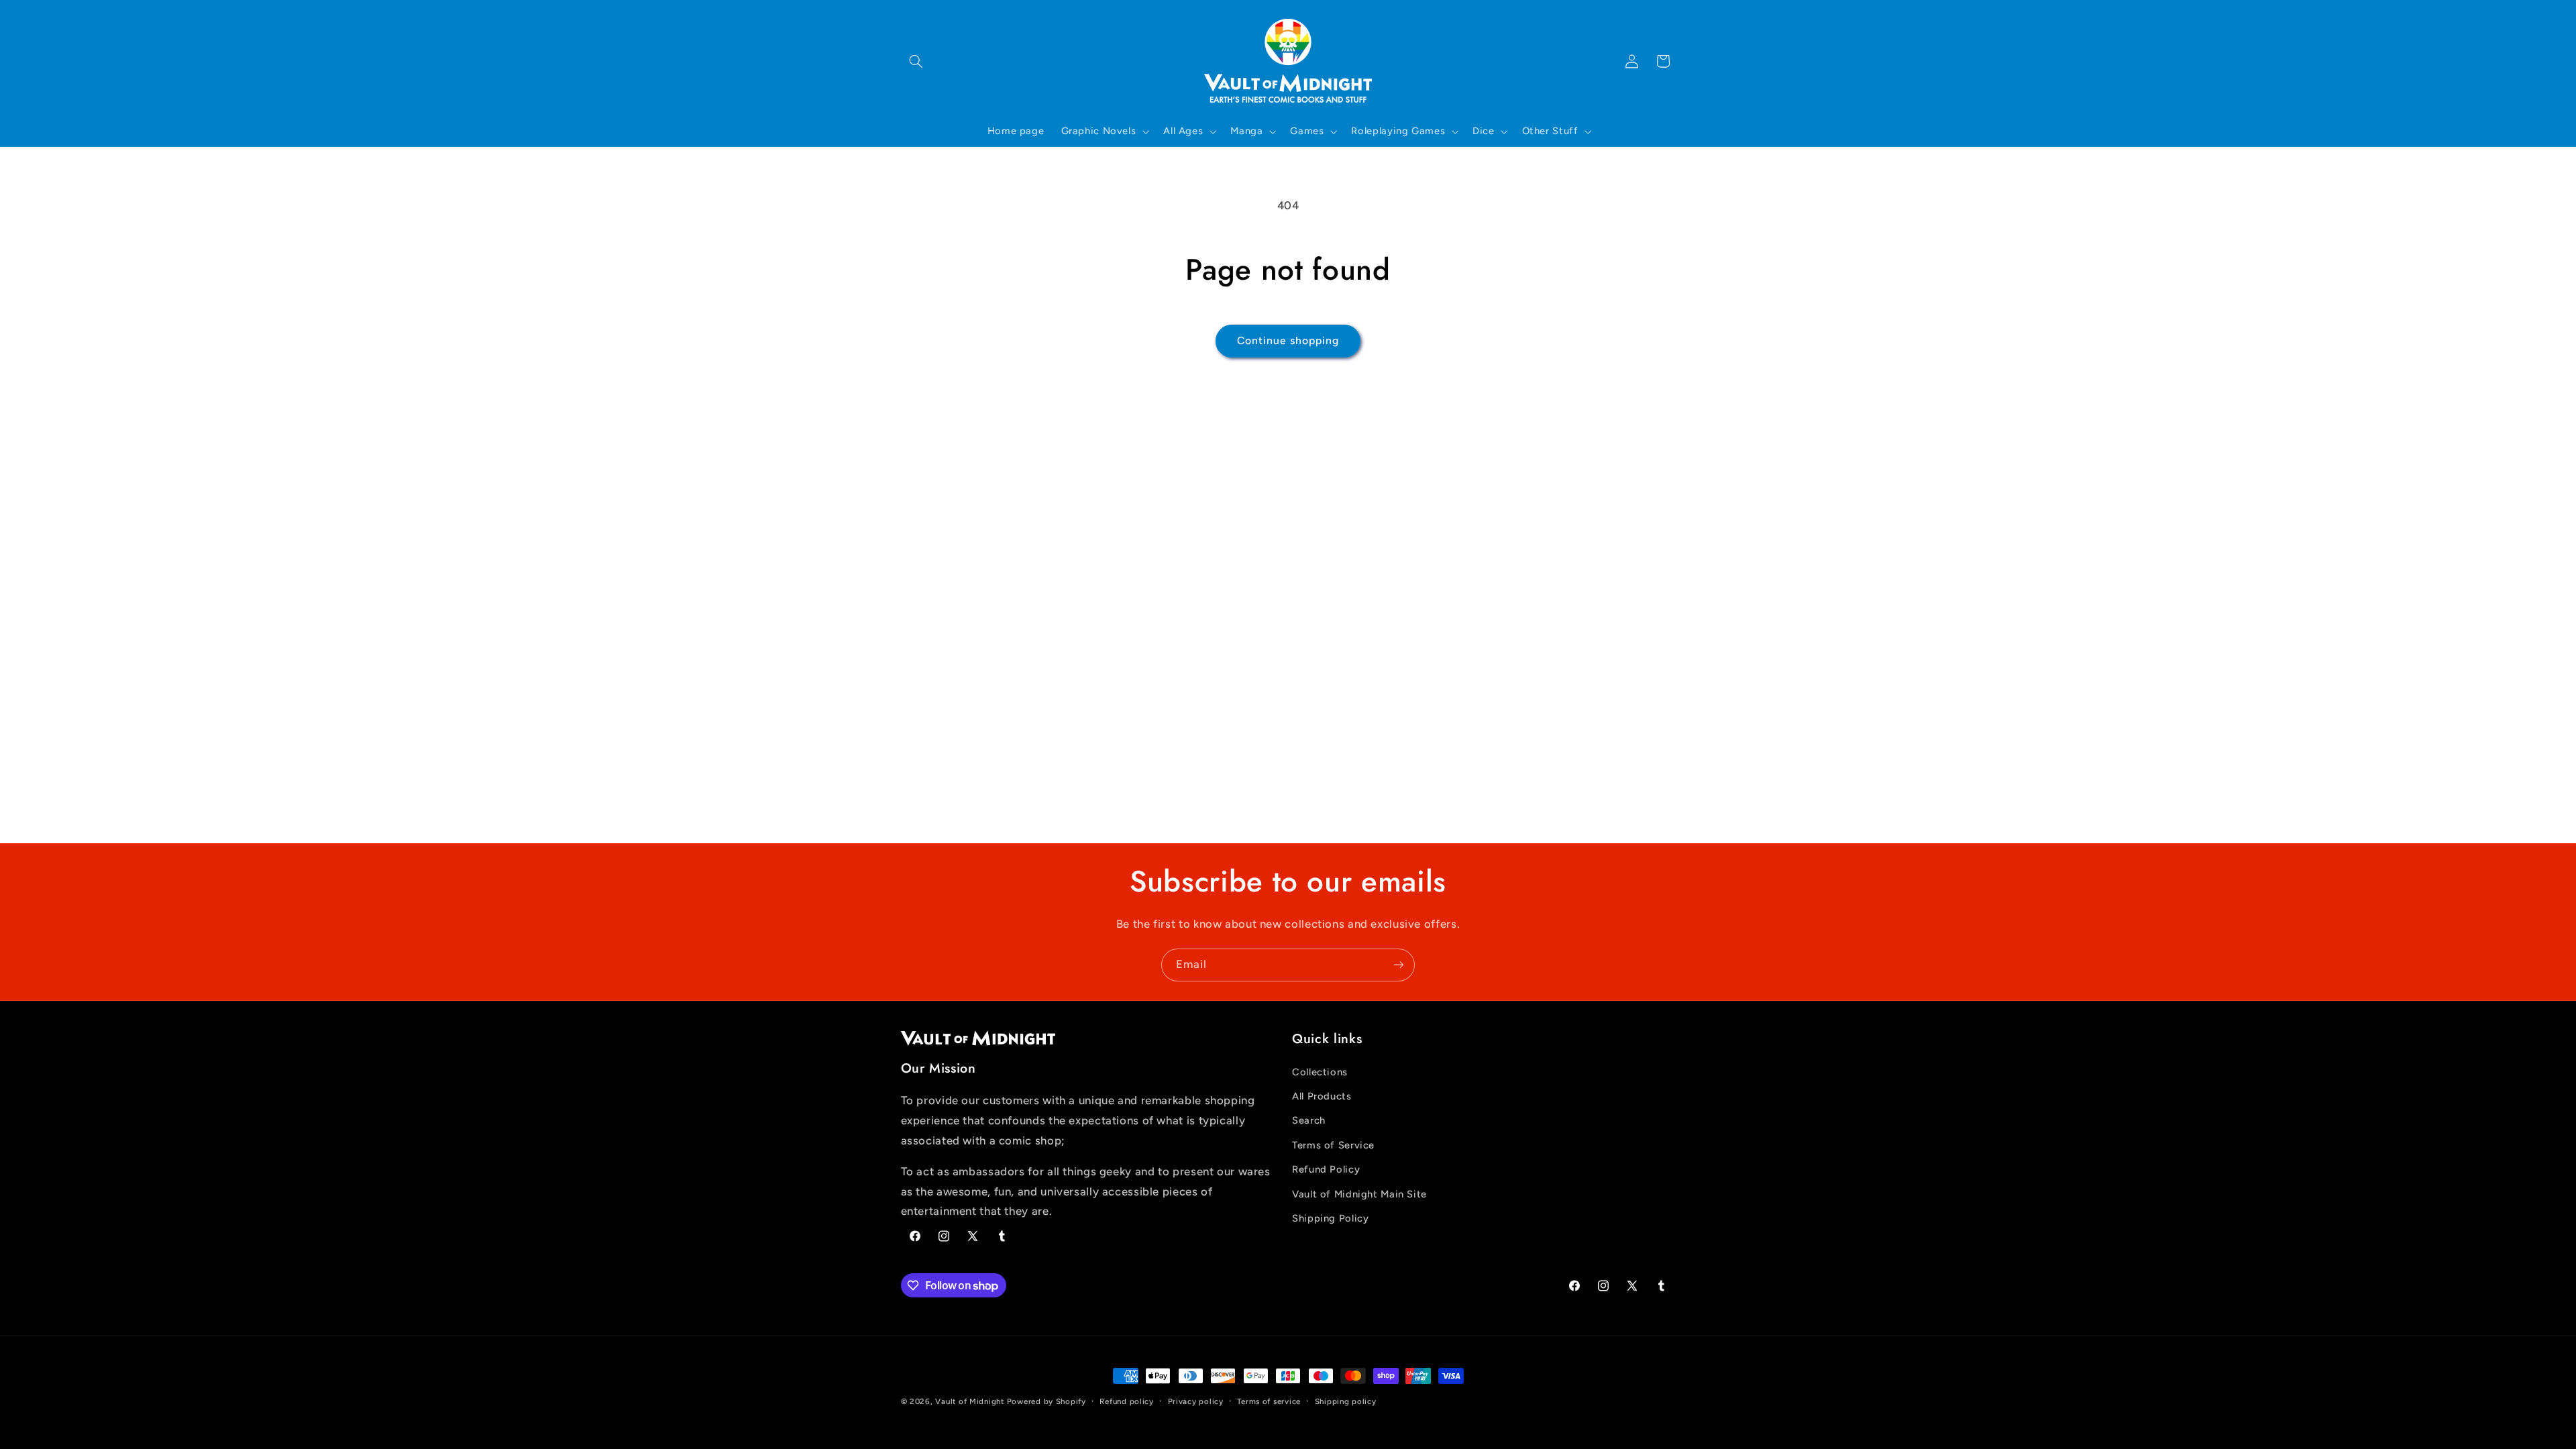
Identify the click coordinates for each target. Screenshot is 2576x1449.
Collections (1320, 1072)
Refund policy (1127, 1401)
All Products (1322, 1096)
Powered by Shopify (1046, 1401)
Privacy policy (1196, 1401)
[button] (916, 61)
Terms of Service (1333, 1145)
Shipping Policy (1330, 1218)
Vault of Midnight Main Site (1359, 1194)
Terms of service (1269, 1401)
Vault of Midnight (970, 1401)
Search (1309, 1120)
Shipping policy (1346, 1401)
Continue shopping (1288, 340)
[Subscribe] (1399, 965)
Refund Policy (1326, 1169)
